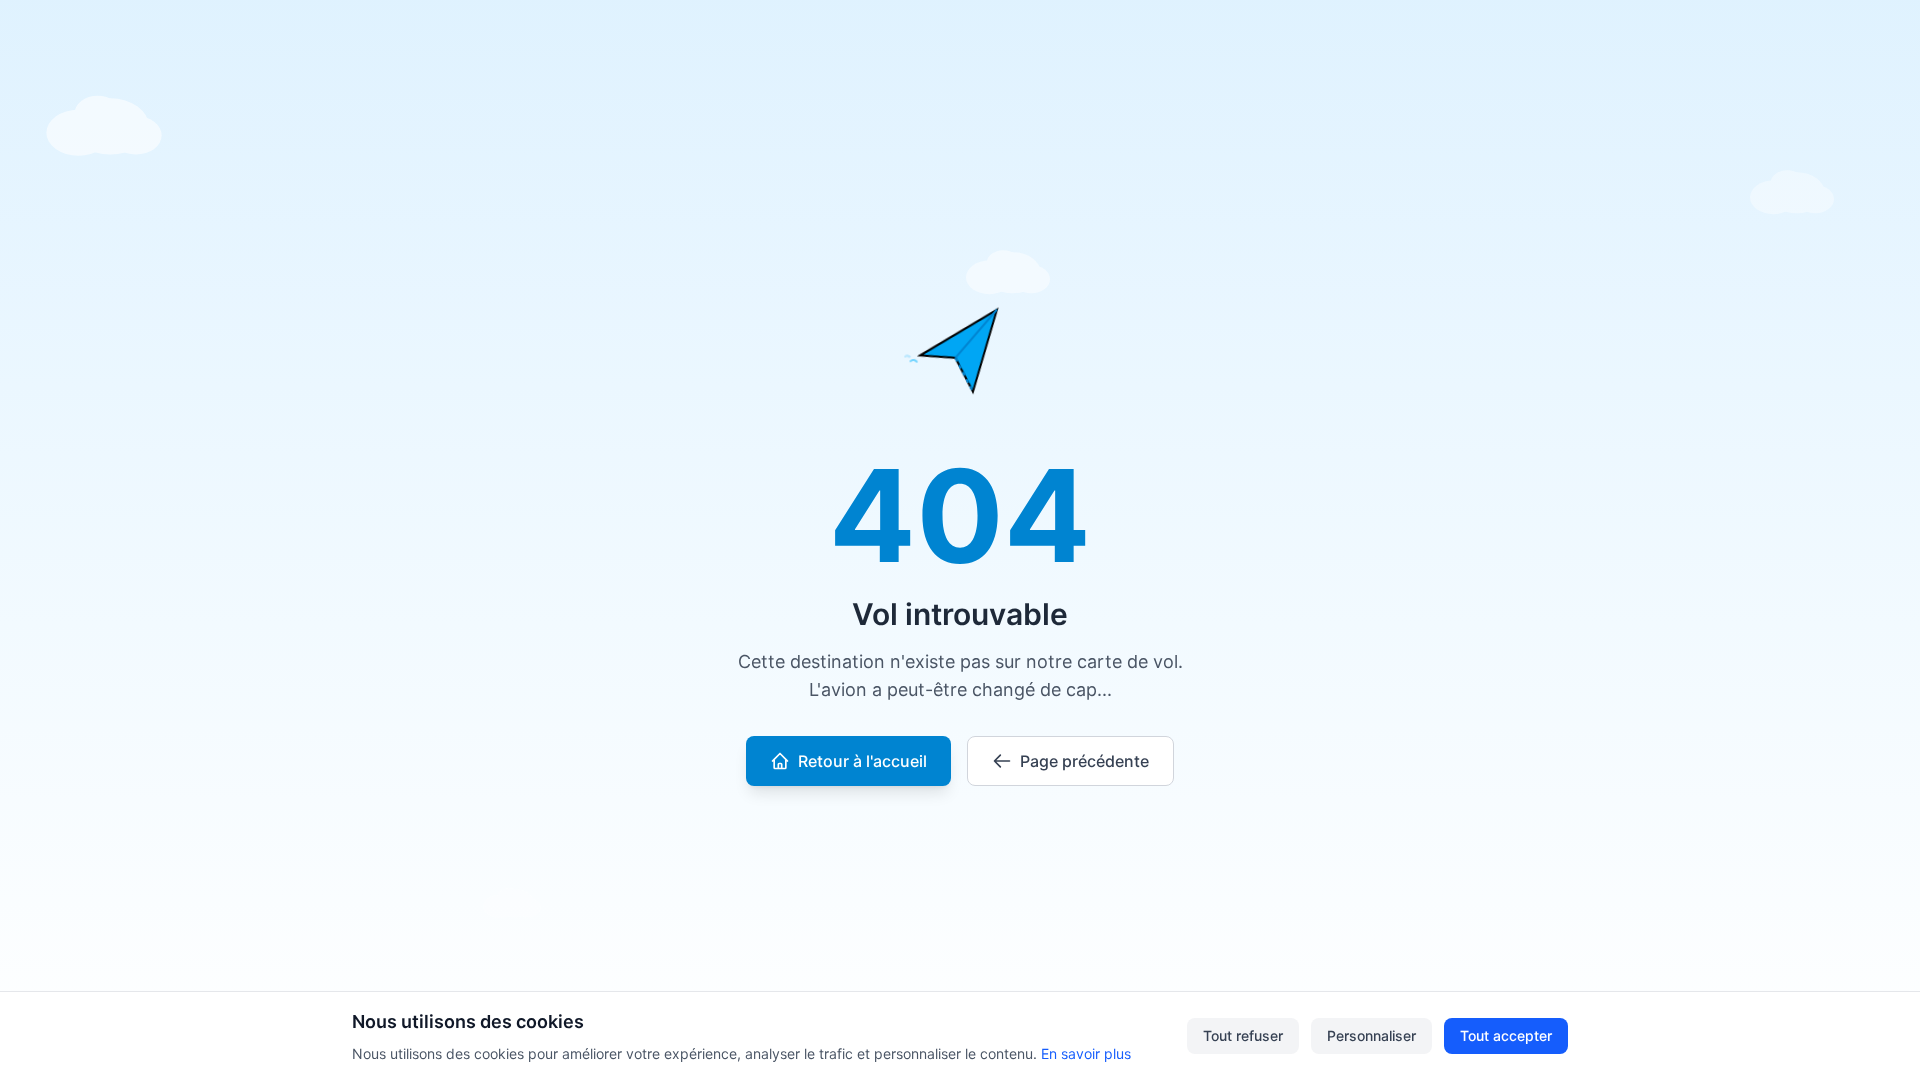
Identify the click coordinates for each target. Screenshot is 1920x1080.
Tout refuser (1243, 1035)
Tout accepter (1506, 1035)
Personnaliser (1371, 1035)
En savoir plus (1086, 1053)
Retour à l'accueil (862, 761)
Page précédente (1084, 761)
